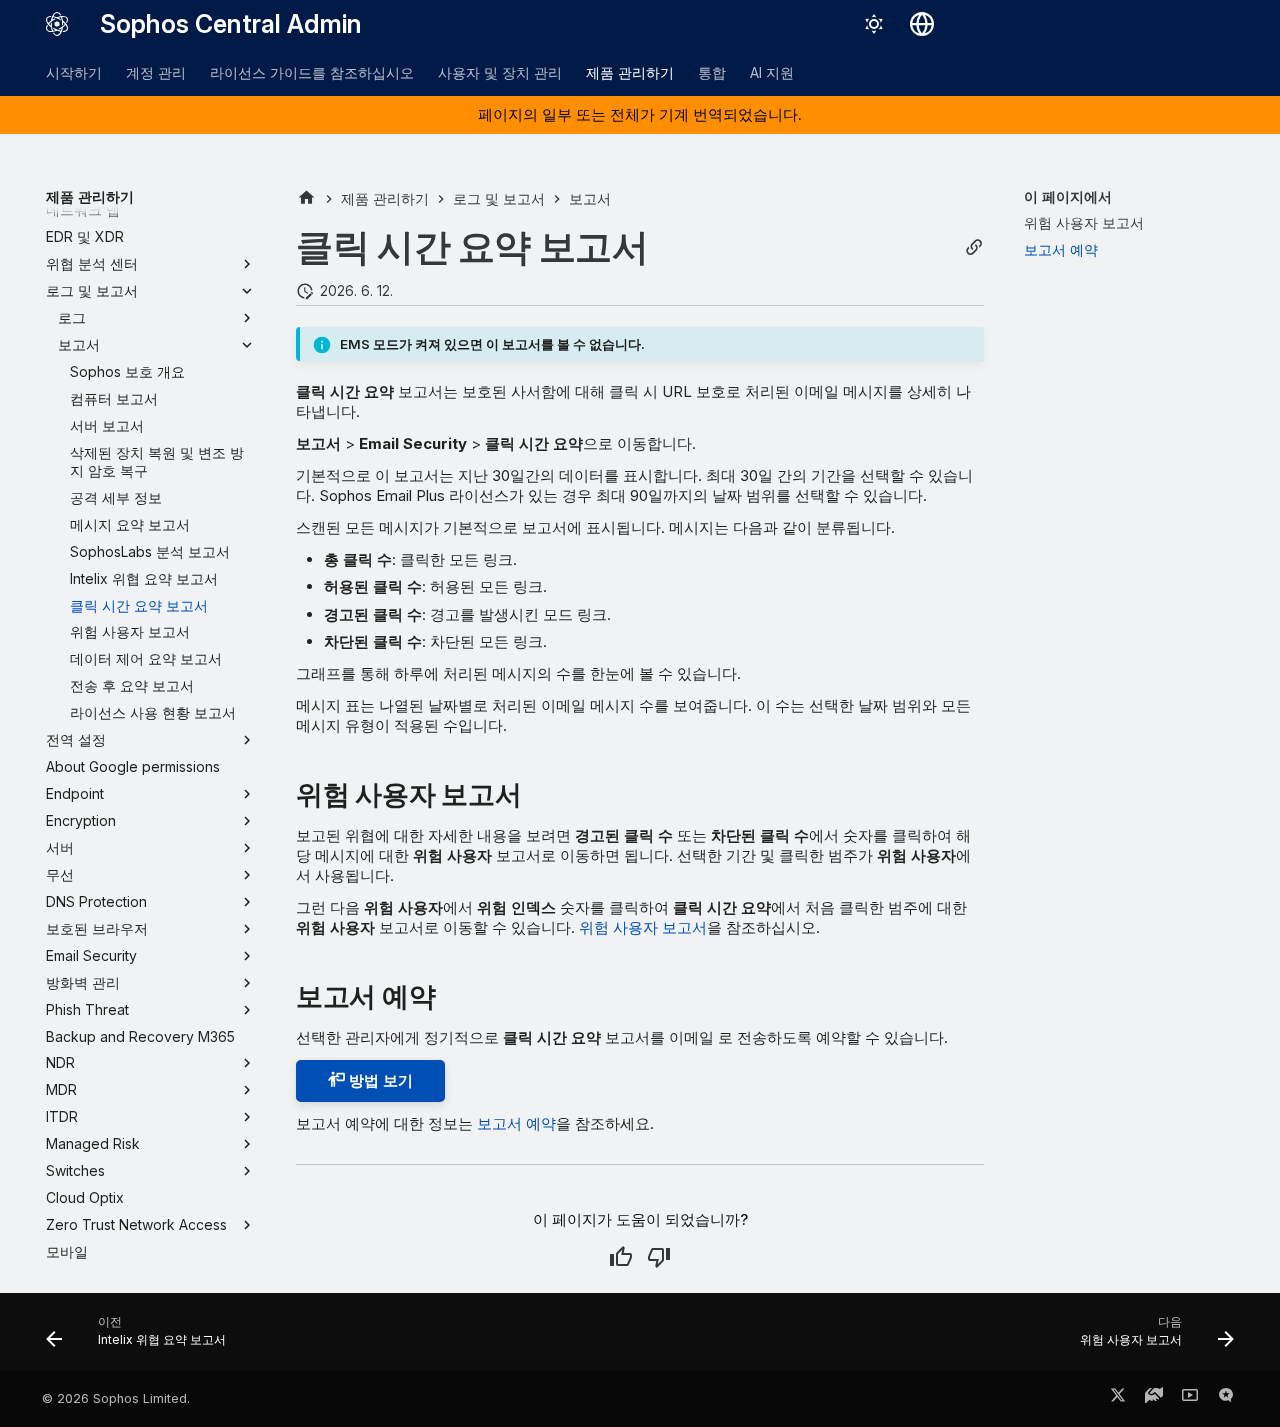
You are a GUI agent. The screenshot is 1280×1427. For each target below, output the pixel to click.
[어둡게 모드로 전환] (874, 24)
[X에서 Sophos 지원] (1118, 1399)
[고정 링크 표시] (974, 247)
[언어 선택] (922, 24)
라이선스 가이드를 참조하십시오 (312, 72)
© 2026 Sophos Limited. (116, 1398)
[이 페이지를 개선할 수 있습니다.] (659, 1257)
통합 (712, 72)
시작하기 (74, 72)
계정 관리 (156, 72)
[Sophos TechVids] (1190, 1399)
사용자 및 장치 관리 (500, 72)
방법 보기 (379, 1080)
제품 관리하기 (630, 72)
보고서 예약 (516, 1123)
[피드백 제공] (1226, 1399)
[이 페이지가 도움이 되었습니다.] (621, 1257)
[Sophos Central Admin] (57, 24)
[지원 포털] (1154, 1399)
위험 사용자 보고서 (643, 927)
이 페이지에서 (1068, 196)
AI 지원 (772, 72)
